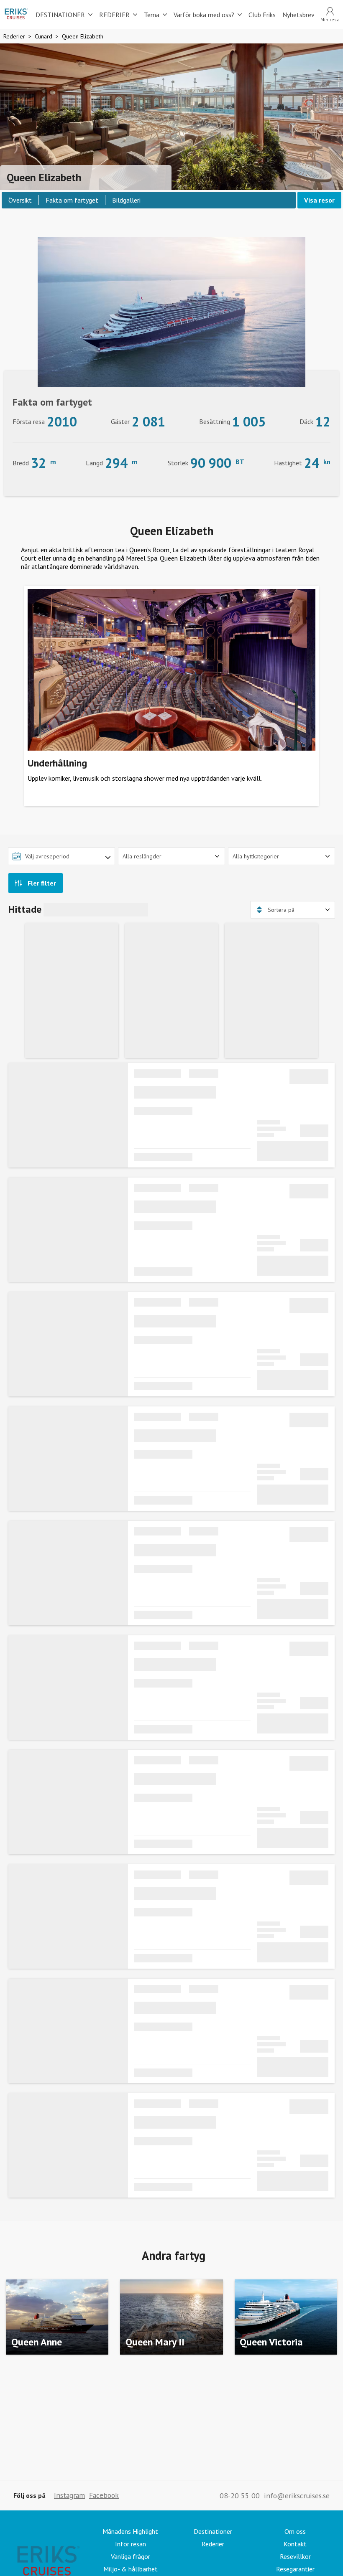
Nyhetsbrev (298, 15)
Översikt (20, 200)
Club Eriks (262, 15)
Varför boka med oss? (204, 15)
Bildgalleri (126, 200)
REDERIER (114, 15)
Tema (152, 15)
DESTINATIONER (60, 15)
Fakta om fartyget (72, 200)
